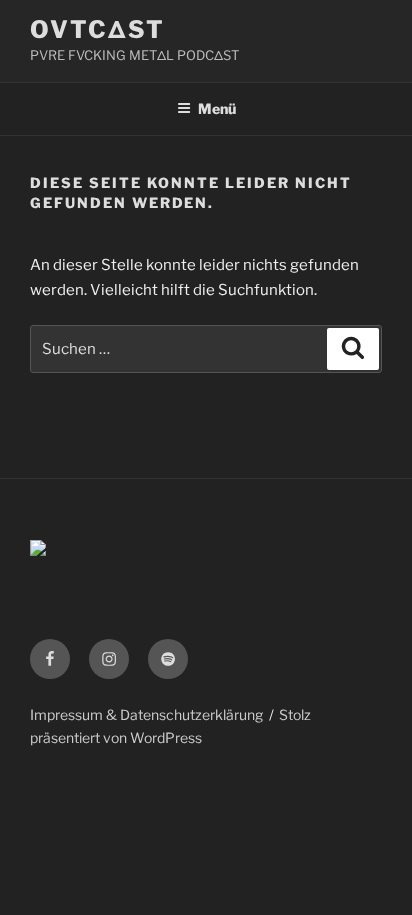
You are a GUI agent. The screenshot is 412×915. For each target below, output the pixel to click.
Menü (217, 108)
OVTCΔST (97, 29)
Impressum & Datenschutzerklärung (146, 714)
